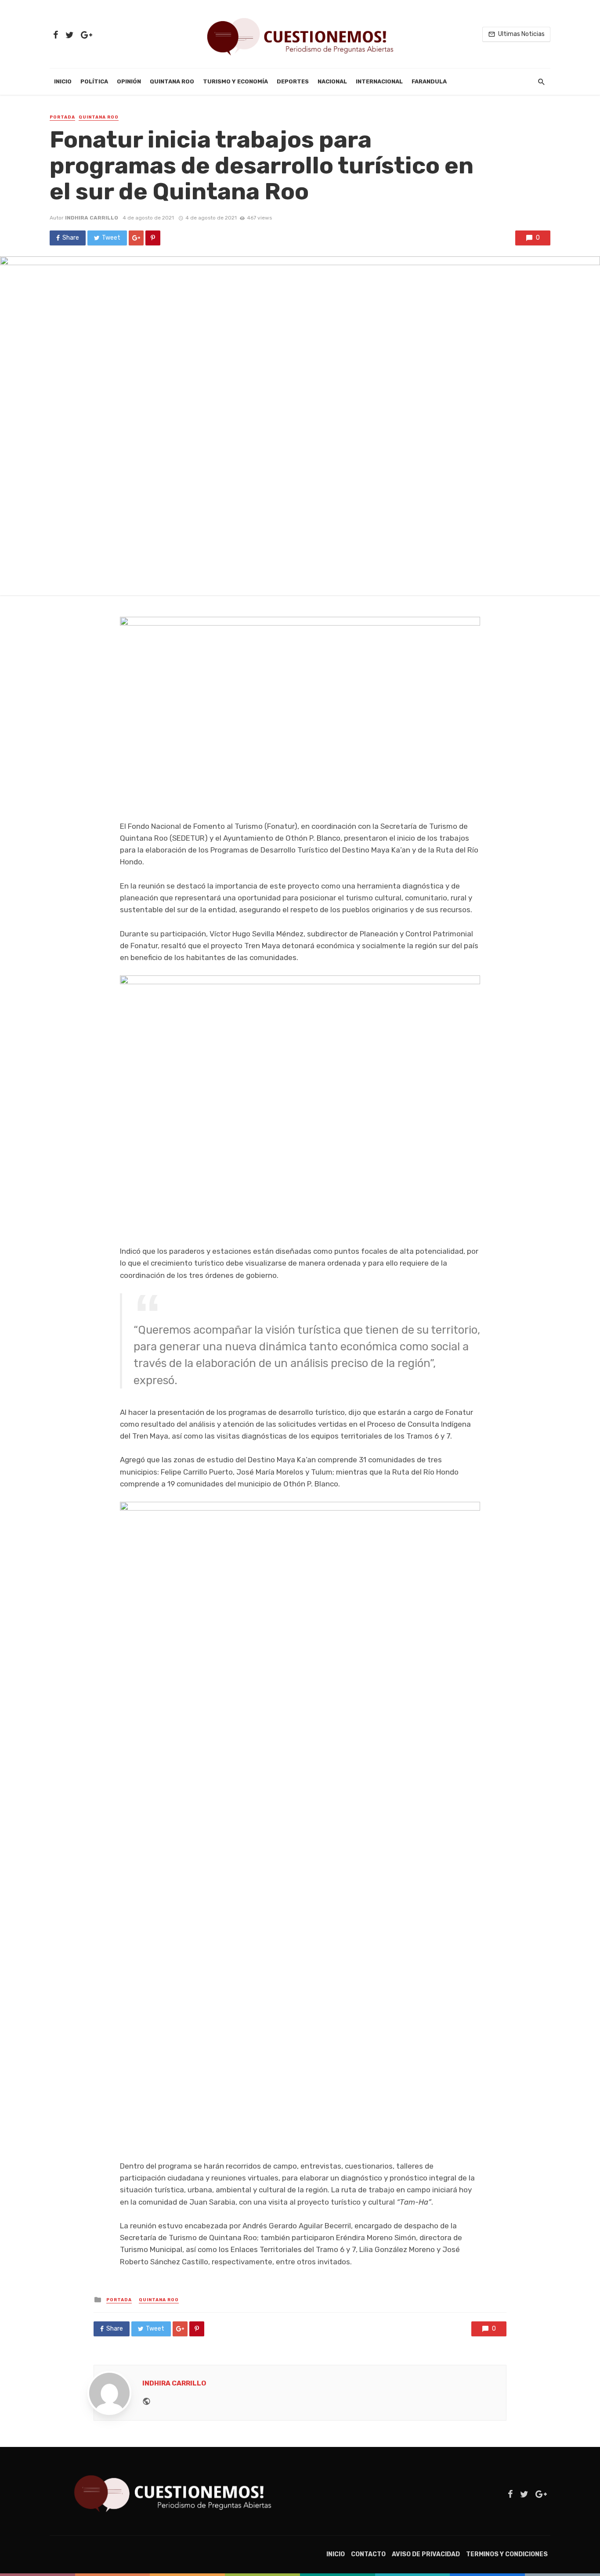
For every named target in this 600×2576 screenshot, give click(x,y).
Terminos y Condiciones (507, 2554)
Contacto (368, 2554)
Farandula (429, 81)
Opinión (129, 81)
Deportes (293, 81)
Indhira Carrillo (92, 218)
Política (94, 81)
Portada (62, 117)
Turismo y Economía (235, 81)
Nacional (332, 81)
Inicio (63, 81)
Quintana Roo (172, 81)
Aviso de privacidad (426, 2554)
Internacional (379, 81)
